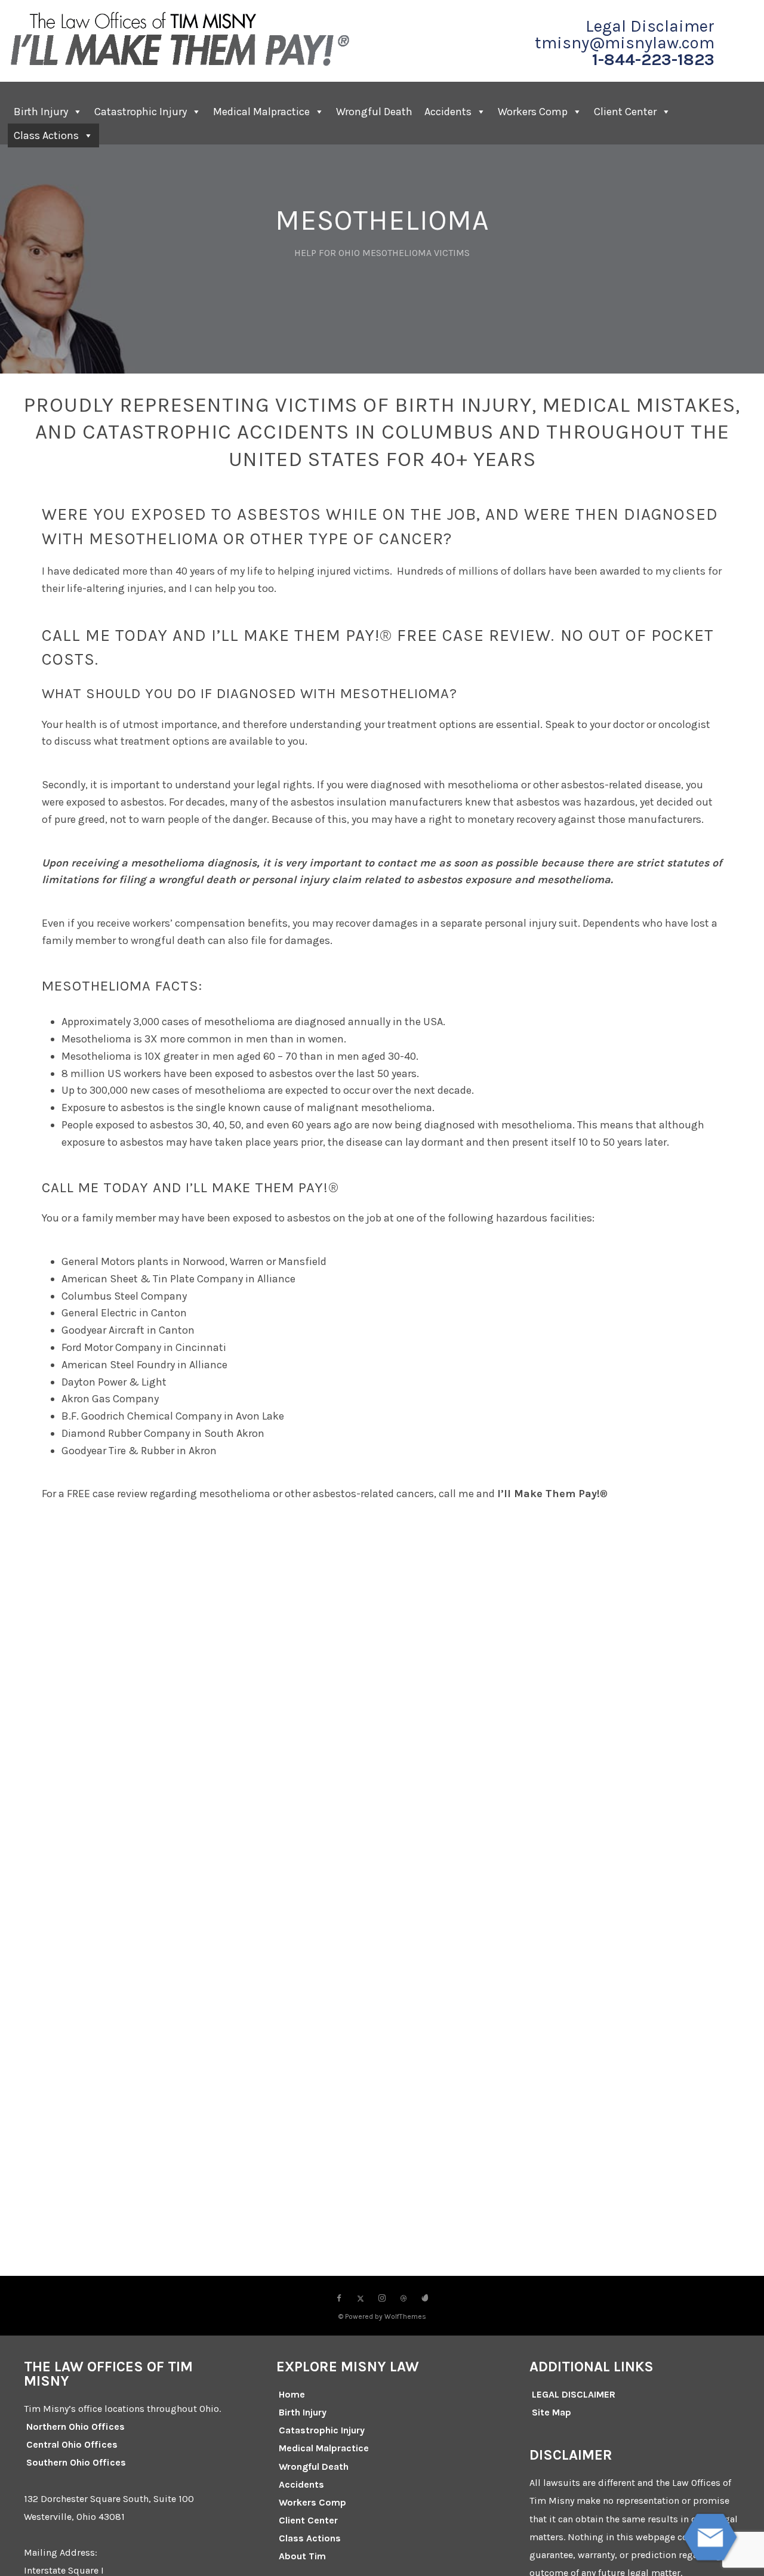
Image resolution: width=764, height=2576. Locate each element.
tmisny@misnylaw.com (625, 43)
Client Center (308, 2520)
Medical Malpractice (261, 112)
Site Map (552, 2412)
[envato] (425, 2299)
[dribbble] (403, 2299)
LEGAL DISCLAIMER (574, 2394)
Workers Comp (533, 112)
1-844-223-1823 (653, 60)
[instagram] (382, 2299)
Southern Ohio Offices (76, 2462)
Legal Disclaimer (650, 26)
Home (292, 2394)
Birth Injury (41, 112)
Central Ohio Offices (72, 2444)
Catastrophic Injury (141, 112)
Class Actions (46, 135)
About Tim (302, 2556)
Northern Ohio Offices (76, 2427)
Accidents (448, 112)
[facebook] (339, 2299)
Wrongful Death (374, 112)
